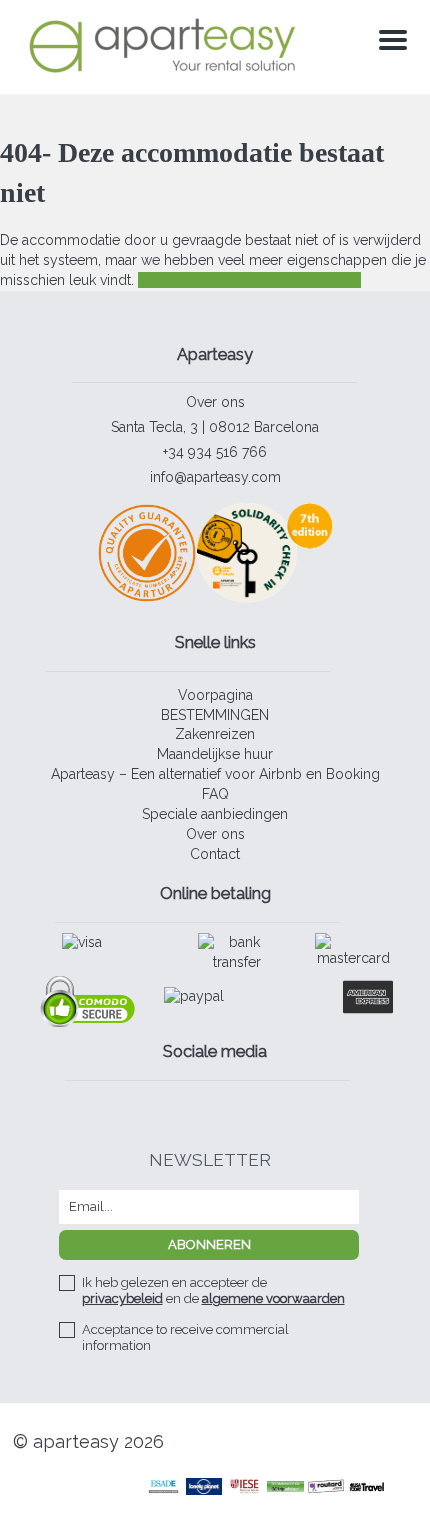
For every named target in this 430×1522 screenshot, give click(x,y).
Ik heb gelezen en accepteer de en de (213, 1290)
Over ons (215, 402)
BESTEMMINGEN (215, 715)
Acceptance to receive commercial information (185, 1337)
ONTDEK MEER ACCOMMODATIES (249, 280)
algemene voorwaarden (273, 1298)
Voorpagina (215, 695)
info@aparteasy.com (215, 477)
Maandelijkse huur (215, 754)
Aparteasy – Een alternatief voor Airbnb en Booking (215, 774)
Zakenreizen (215, 734)
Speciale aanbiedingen (215, 814)
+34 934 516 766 (215, 452)
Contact (215, 854)
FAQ (215, 794)
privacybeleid (122, 1298)
